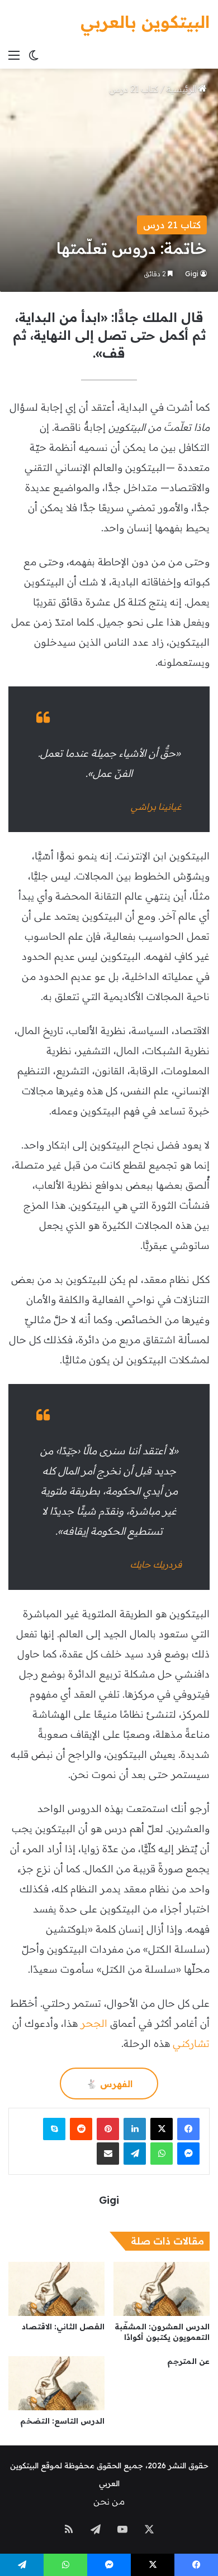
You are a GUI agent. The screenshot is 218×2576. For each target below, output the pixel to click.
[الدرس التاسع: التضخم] (56, 2383)
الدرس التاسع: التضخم (62, 2421)
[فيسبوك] (188, 2129)
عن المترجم (188, 2361)
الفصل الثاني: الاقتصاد (63, 2327)
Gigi (192, 274)
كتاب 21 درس (134, 89)
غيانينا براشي (156, 806)
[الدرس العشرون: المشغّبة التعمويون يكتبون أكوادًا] (162, 2289)
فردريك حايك (156, 1564)
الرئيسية (183, 89)
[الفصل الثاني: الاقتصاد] (56, 2289)
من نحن (109, 2501)
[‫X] (162, 2129)
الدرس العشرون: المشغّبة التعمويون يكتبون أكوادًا (162, 2332)
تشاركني (191, 2043)
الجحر (94, 2023)
